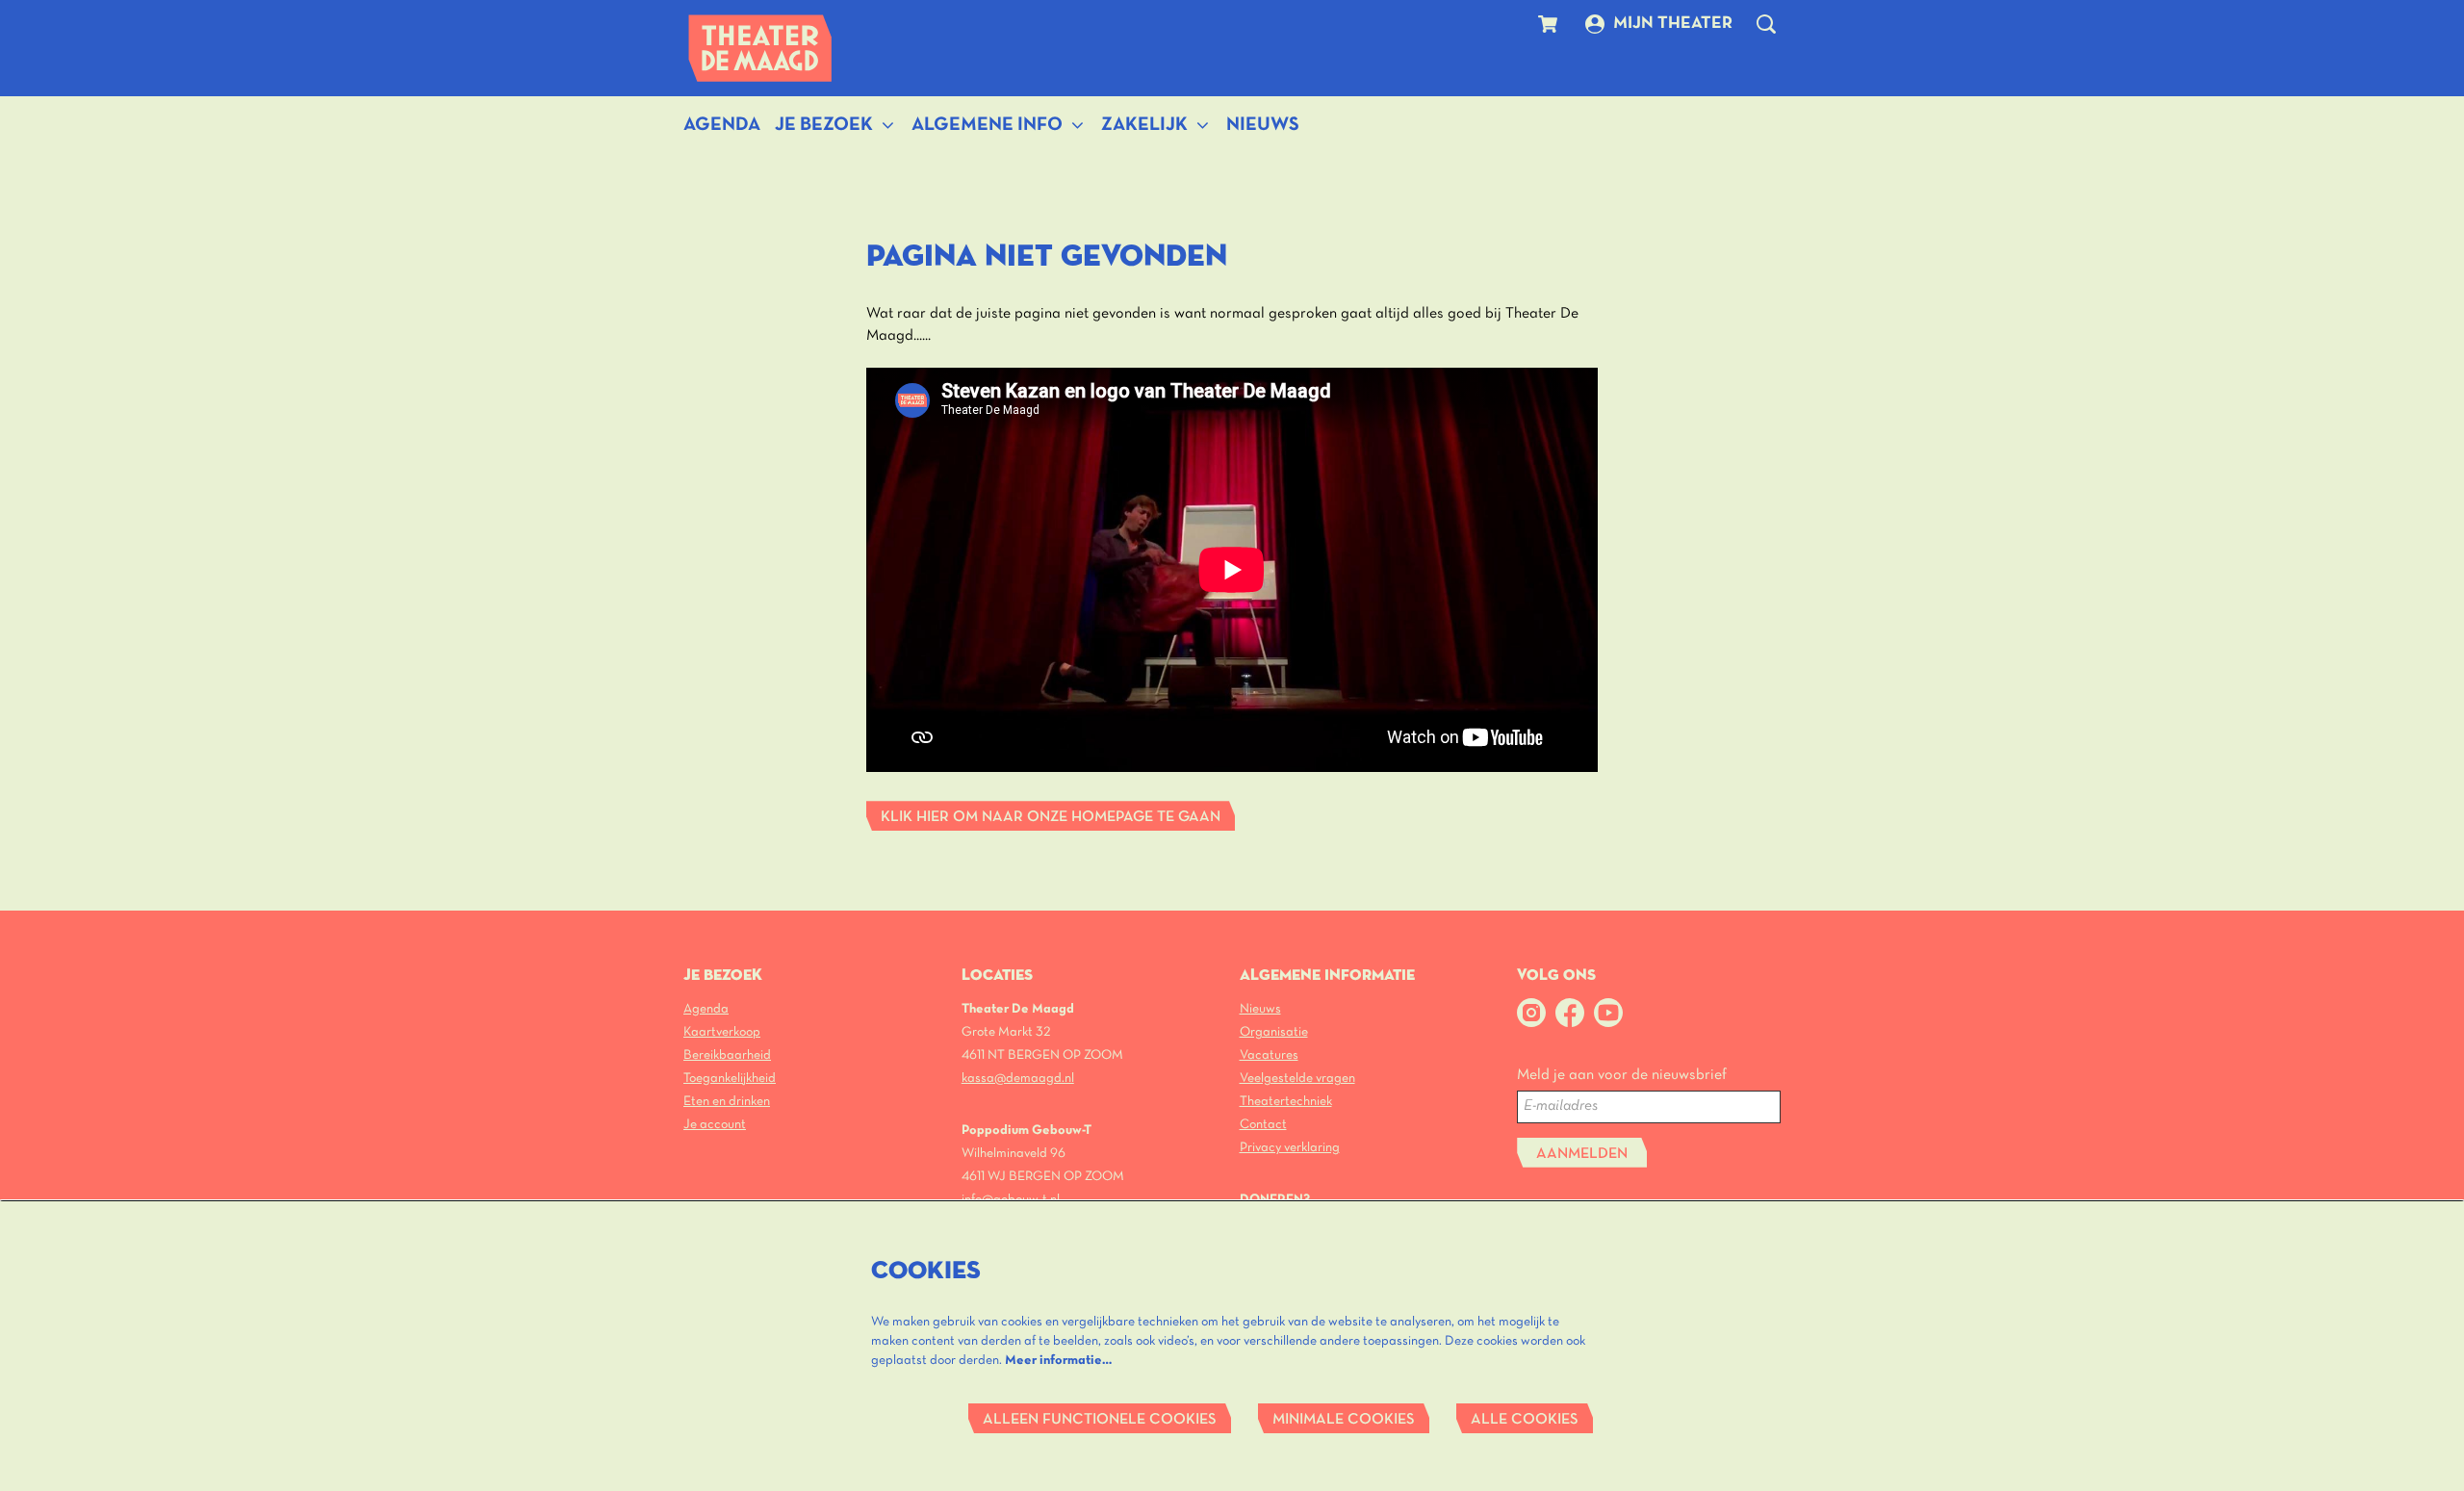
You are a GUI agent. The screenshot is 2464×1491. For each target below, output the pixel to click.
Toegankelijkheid (730, 1079)
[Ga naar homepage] (760, 48)
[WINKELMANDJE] (1550, 24)
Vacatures (1269, 1055)
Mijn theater (1673, 24)
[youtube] (1608, 1013)
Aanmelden (1582, 1154)
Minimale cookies (1344, 1420)
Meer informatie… (1058, 1361)
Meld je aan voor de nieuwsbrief (1622, 1075)
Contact (1263, 1125)
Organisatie (1274, 1032)
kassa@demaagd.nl (1018, 1079)
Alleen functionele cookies (1100, 1420)
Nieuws (1260, 1009)
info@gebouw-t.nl (1011, 1200)
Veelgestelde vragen (1297, 1079)
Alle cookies (1525, 1420)
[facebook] (1570, 1013)
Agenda (706, 1009)
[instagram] (1531, 1013)
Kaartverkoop (722, 1032)
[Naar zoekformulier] (1766, 24)
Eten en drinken (727, 1102)
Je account (715, 1125)
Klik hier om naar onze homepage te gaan (1051, 817)
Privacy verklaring (1290, 1148)
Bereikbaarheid (727, 1055)
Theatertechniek (1286, 1102)
